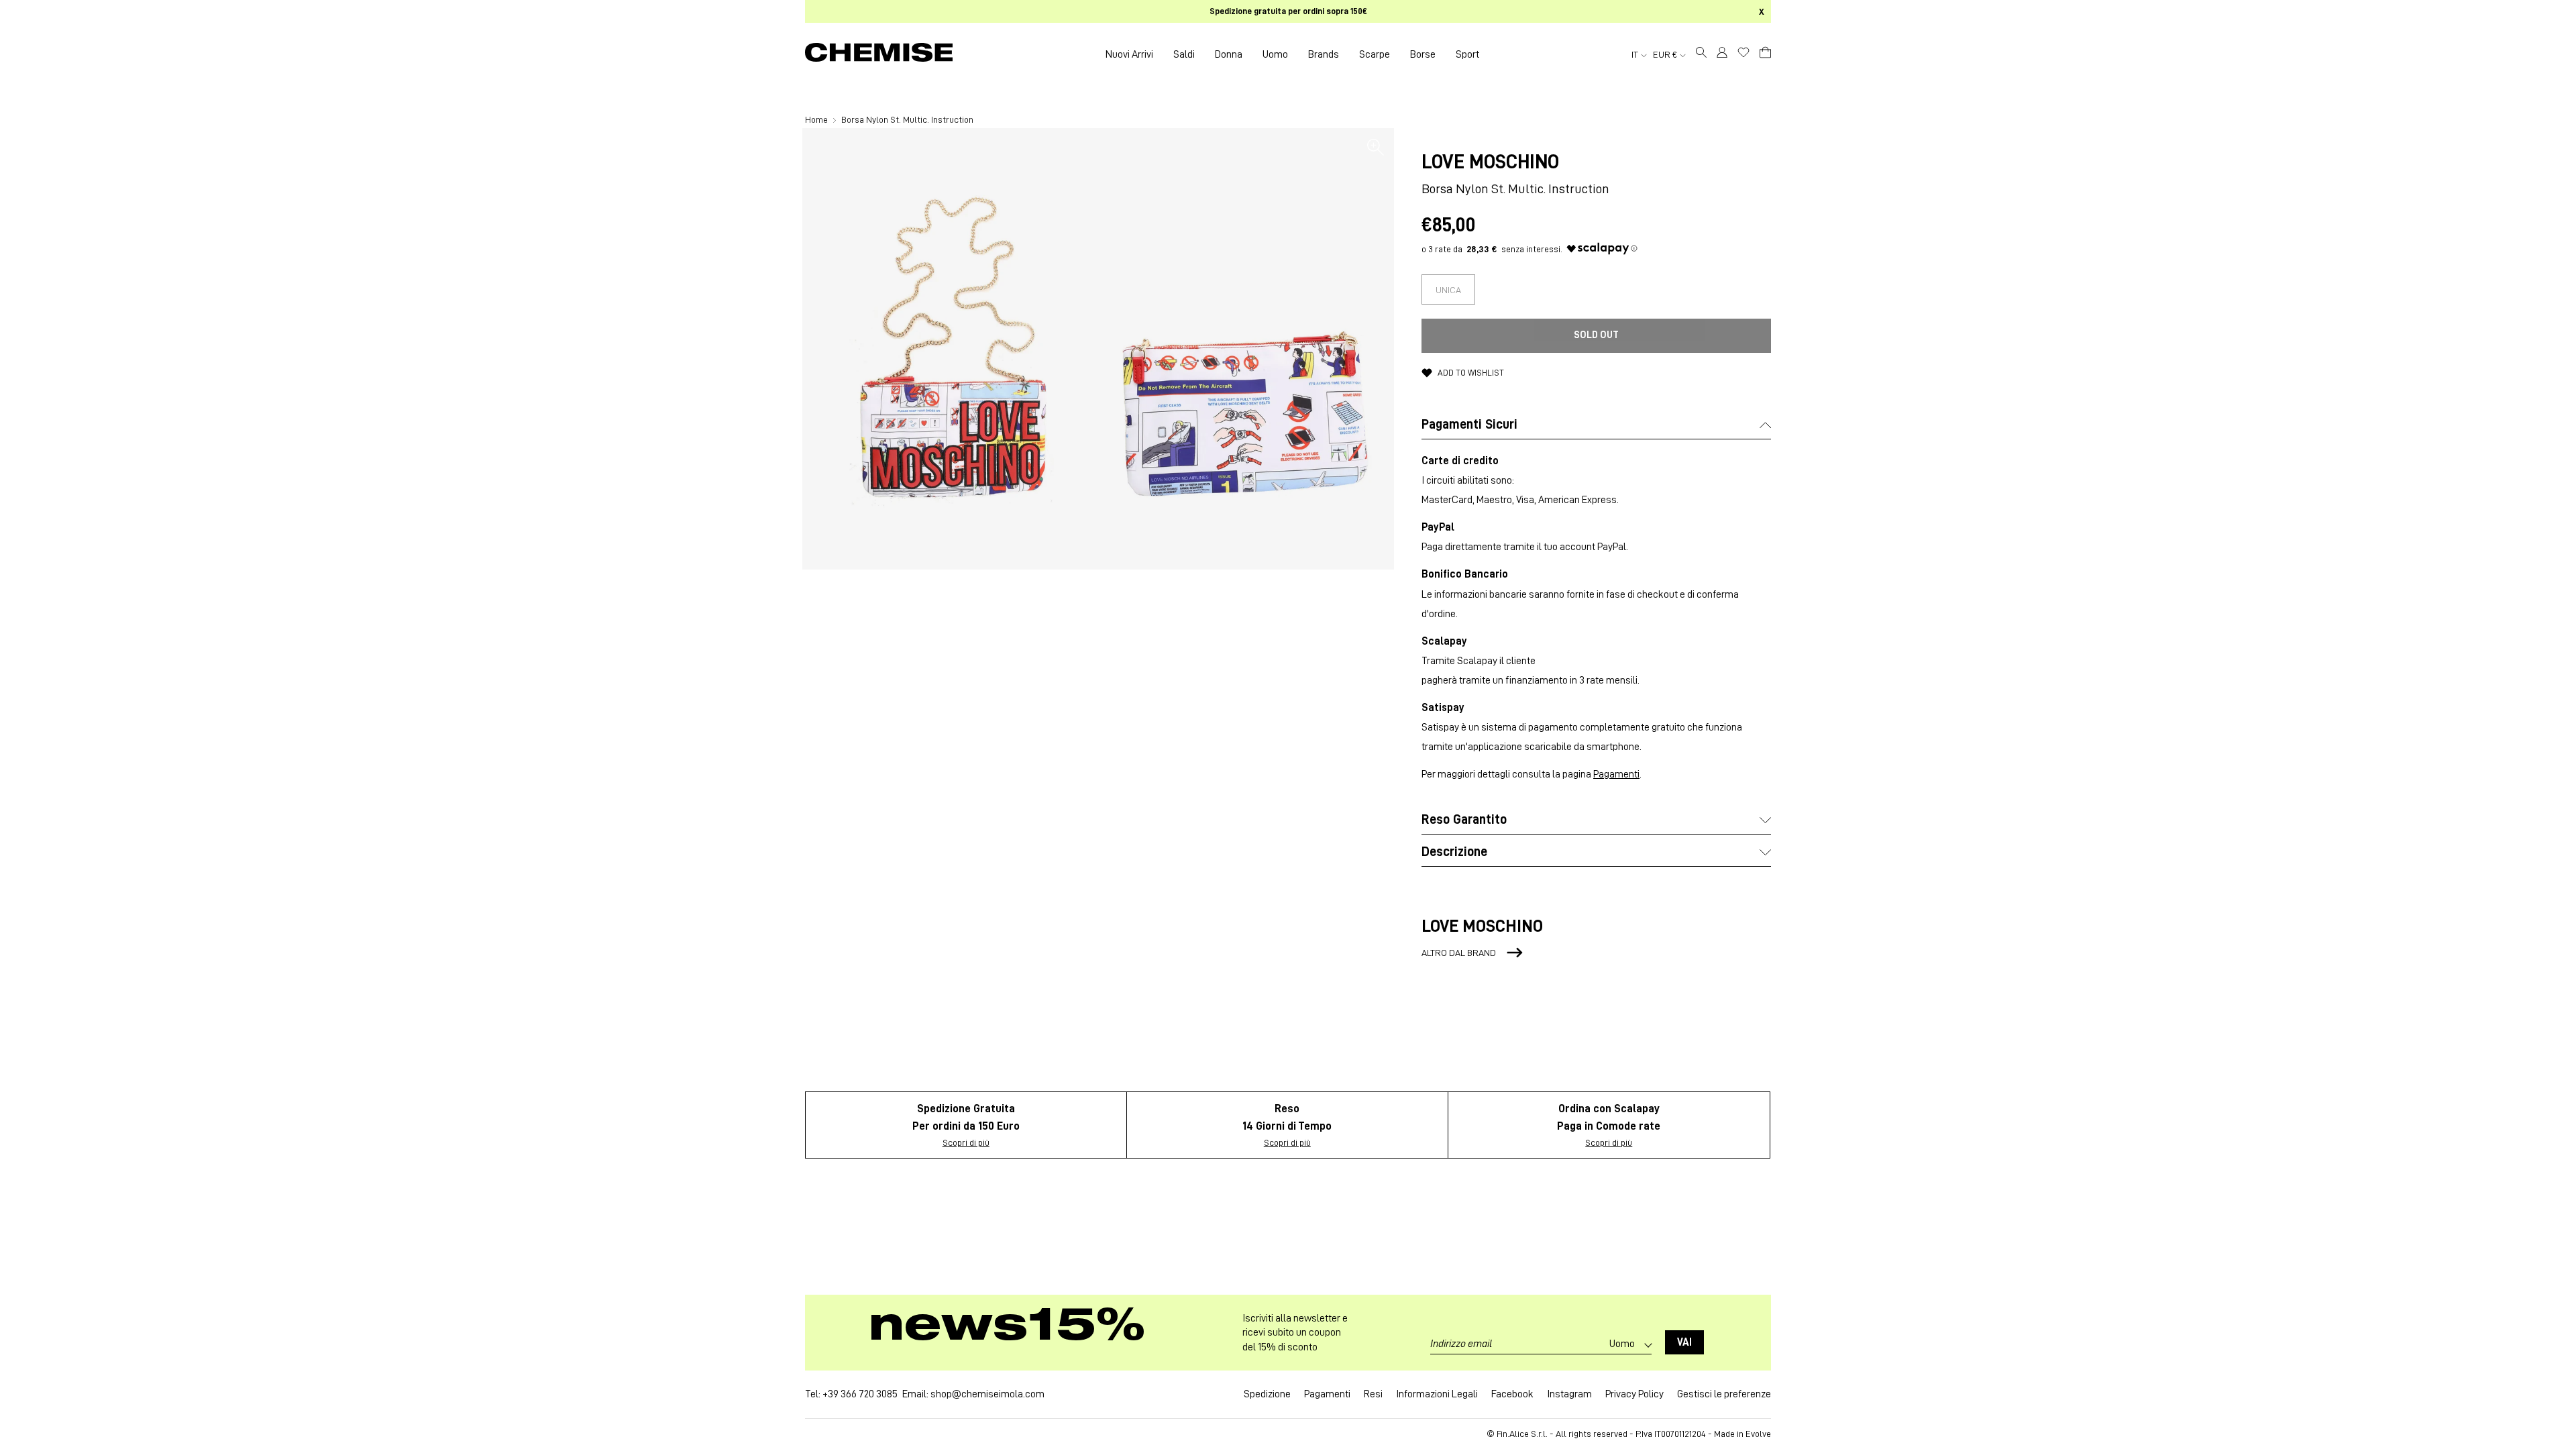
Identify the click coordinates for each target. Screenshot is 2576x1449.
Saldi (1184, 54)
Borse (1423, 54)
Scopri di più (966, 1142)
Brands (1324, 54)
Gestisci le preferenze (1724, 1394)
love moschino (1490, 162)
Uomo (1275, 54)
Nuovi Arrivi (1129, 54)
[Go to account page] (1722, 54)
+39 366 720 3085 (860, 1394)
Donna (1229, 54)
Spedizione (1267, 1394)
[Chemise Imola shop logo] (879, 54)
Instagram (1569, 1394)
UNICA (1448, 290)
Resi (1373, 1394)
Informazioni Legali (1437, 1394)
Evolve (1758, 1434)
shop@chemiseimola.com (987, 1394)
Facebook (1512, 1394)
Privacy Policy (1634, 1394)
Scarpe (1375, 54)
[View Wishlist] (1743, 52)
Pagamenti (1616, 774)
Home (817, 119)
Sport (1467, 54)
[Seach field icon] (1701, 54)
